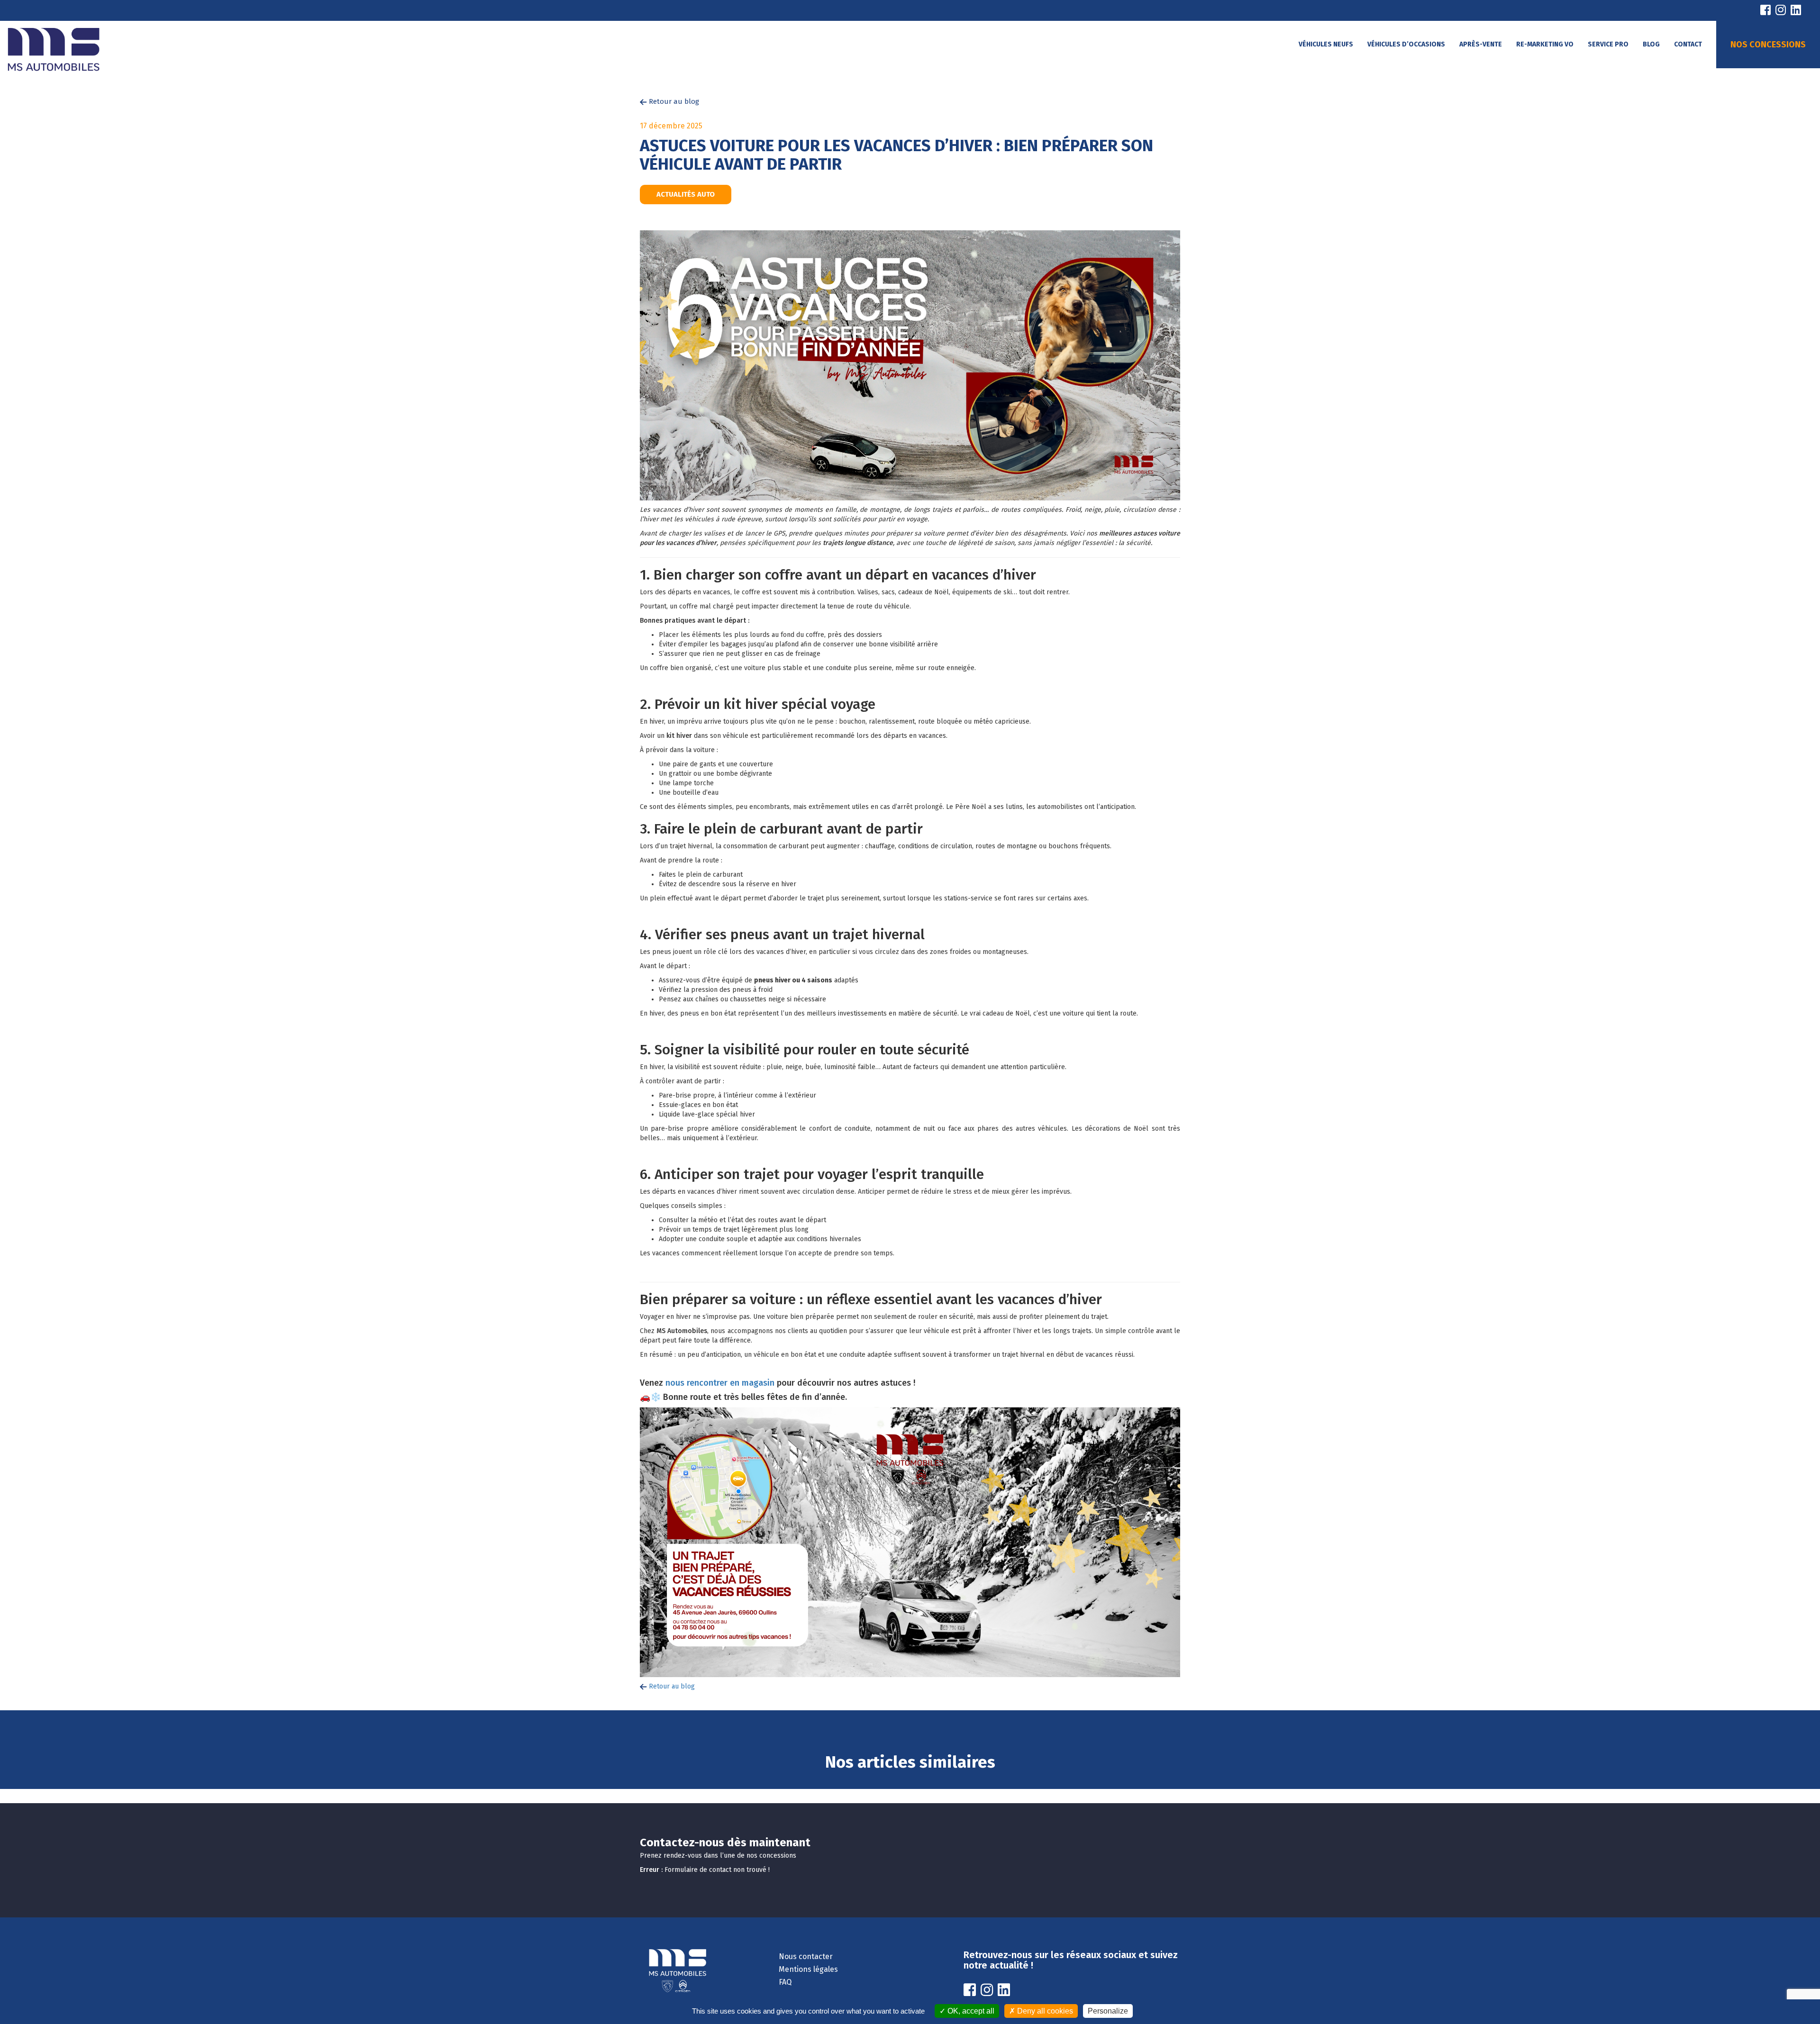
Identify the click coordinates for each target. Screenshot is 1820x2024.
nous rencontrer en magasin (720, 1383)
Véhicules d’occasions (1406, 44)
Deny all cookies (1044, 2011)
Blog (1651, 44)
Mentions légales (808, 1969)
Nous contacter (806, 1956)
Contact (1688, 44)
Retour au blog (673, 101)
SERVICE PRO (1608, 44)
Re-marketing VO (1545, 44)
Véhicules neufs (1326, 44)
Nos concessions (1768, 45)
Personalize (1108, 2011)
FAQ (785, 1982)
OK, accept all (970, 2011)
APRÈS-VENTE (1481, 44)
